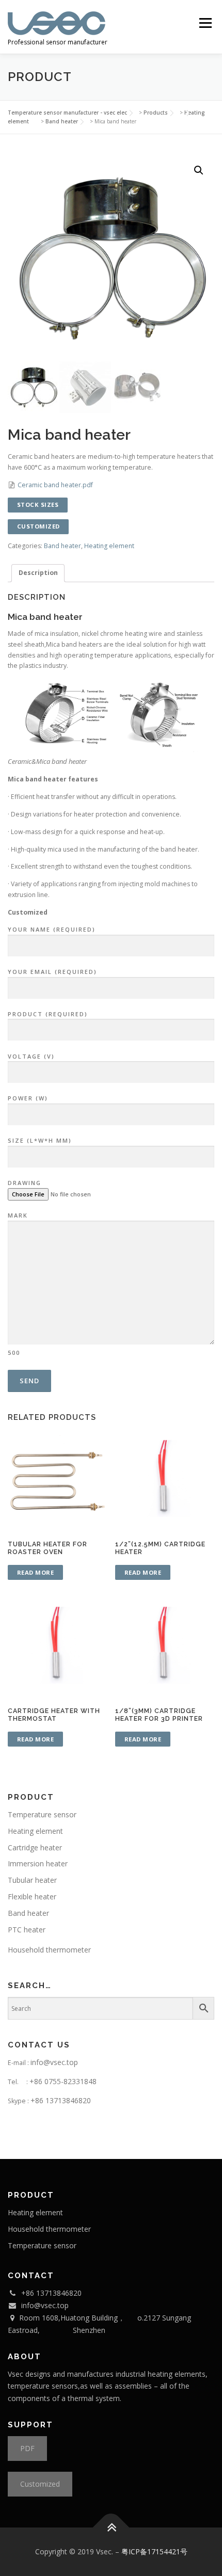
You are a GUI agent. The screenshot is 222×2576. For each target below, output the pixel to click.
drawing (25, 1183)
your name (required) (52, 929)
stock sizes (38, 505)
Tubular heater (32, 1880)
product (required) (48, 1014)
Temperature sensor (42, 1814)
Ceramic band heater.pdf (55, 485)
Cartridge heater (35, 1847)
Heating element (109, 546)
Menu (205, 23)
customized (38, 526)
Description (38, 573)
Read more (36, 1572)
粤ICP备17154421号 (154, 2551)
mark (18, 1284)
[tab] (38, 573)
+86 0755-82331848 (63, 2081)
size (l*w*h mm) (40, 1140)
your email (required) (52, 972)
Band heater (62, 546)
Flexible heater (32, 1897)
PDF (27, 2448)
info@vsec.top (54, 2062)
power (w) (28, 1098)
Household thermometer (49, 1950)
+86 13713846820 (61, 2100)
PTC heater (27, 1930)
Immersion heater (38, 1863)
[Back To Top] (111, 2528)
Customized (40, 2484)
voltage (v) (31, 1056)
